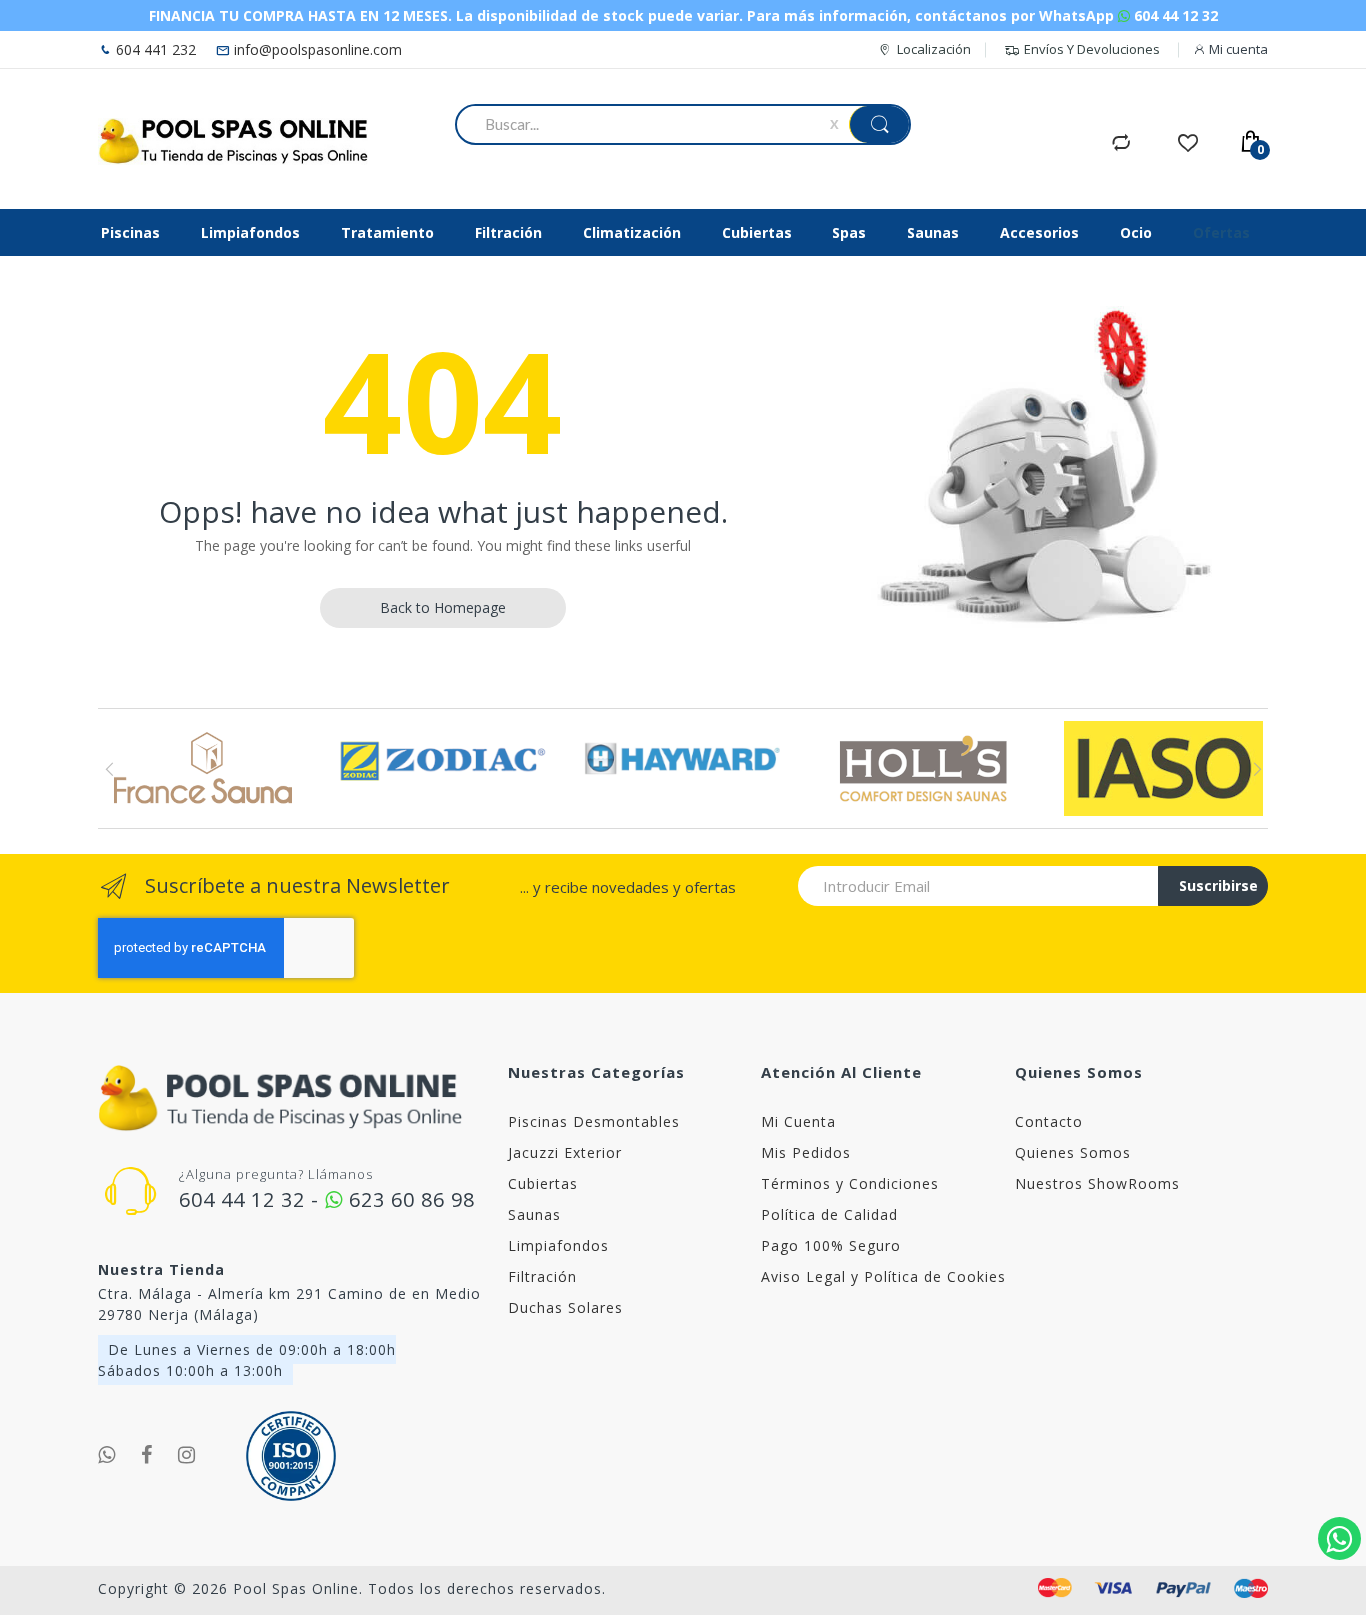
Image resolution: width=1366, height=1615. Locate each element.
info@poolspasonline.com (316, 49)
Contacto (1049, 1121)
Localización (934, 49)
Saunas (534, 1214)
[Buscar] (879, 124)
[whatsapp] (107, 1455)
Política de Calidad (829, 1214)
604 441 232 (154, 49)
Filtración (542, 1276)
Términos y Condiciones (850, 1183)
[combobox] (646, 124)
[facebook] (147, 1455)
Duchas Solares (565, 1307)
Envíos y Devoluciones (1092, 49)
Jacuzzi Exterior (565, 1152)
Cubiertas (543, 1183)
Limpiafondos (558, 1245)
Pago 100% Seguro (831, 1245)
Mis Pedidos (806, 1152)
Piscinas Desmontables (594, 1121)
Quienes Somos (1073, 1152)
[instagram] (187, 1455)
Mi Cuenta (798, 1121)
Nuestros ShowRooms (1097, 1183)
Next (1256, 769)
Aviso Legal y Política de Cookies (883, 1276)
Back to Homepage (443, 607)
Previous (109, 769)
